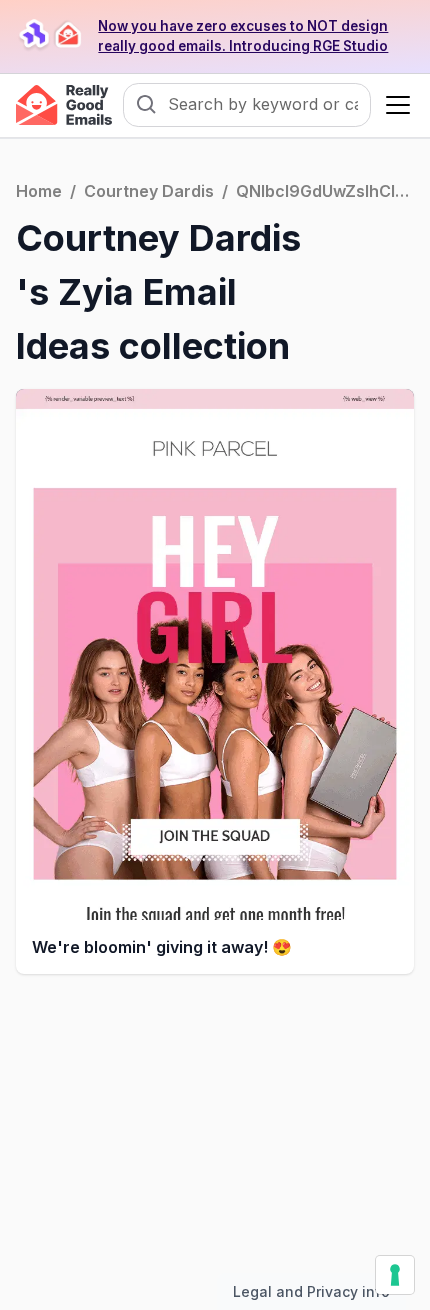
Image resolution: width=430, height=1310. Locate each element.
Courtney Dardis (149, 191)
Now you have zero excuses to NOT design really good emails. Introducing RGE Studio (243, 36)
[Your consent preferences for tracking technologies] (395, 1275)
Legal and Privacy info (311, 1291)
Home (39, 191)
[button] (394, 105)
